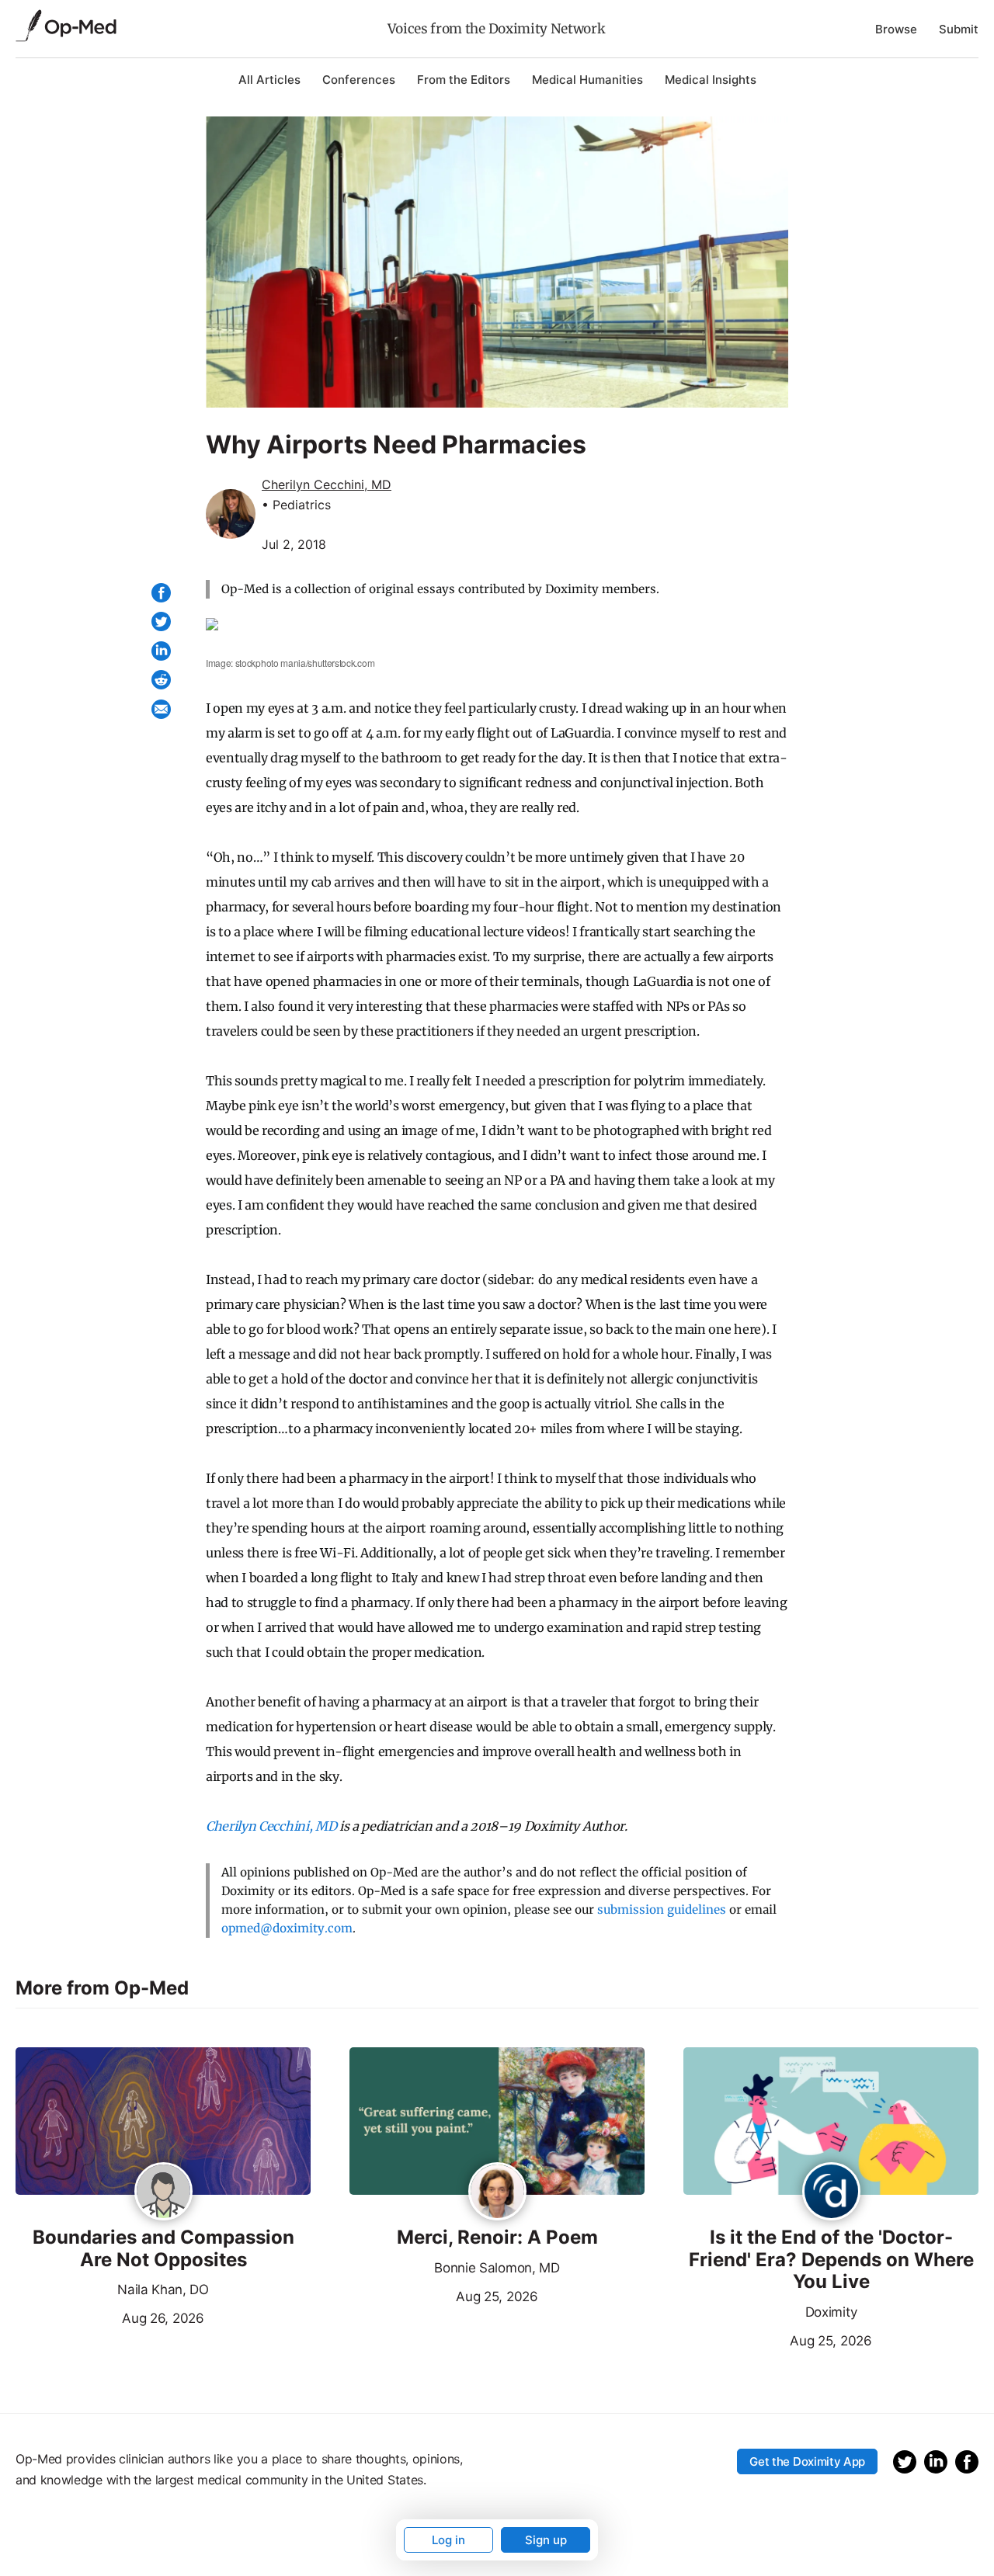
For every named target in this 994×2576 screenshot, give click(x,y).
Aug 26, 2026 (110, 2317)
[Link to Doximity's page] (831, 2192)
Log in (448, 2540)
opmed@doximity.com (287, 1928)
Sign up (546, 2540)
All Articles (269, 80)
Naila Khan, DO (163, 2290)
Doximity (831, 2312)
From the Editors (464, 80)
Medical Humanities (587, 80)
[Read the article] (163, 2122)
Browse (896, 29)
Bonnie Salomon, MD (497, 2268)
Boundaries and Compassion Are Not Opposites (163, 2249)
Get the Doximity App (807, 2461)
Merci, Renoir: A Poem (497, 2238)
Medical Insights (711, 80)
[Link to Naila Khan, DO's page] (163, 2192)
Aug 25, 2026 (444, 2295)
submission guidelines (662, 1909)
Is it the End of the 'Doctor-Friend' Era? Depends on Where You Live (831, 2260)
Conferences (359, 80)
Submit (959, 29)
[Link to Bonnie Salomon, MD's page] (497, 2192)
